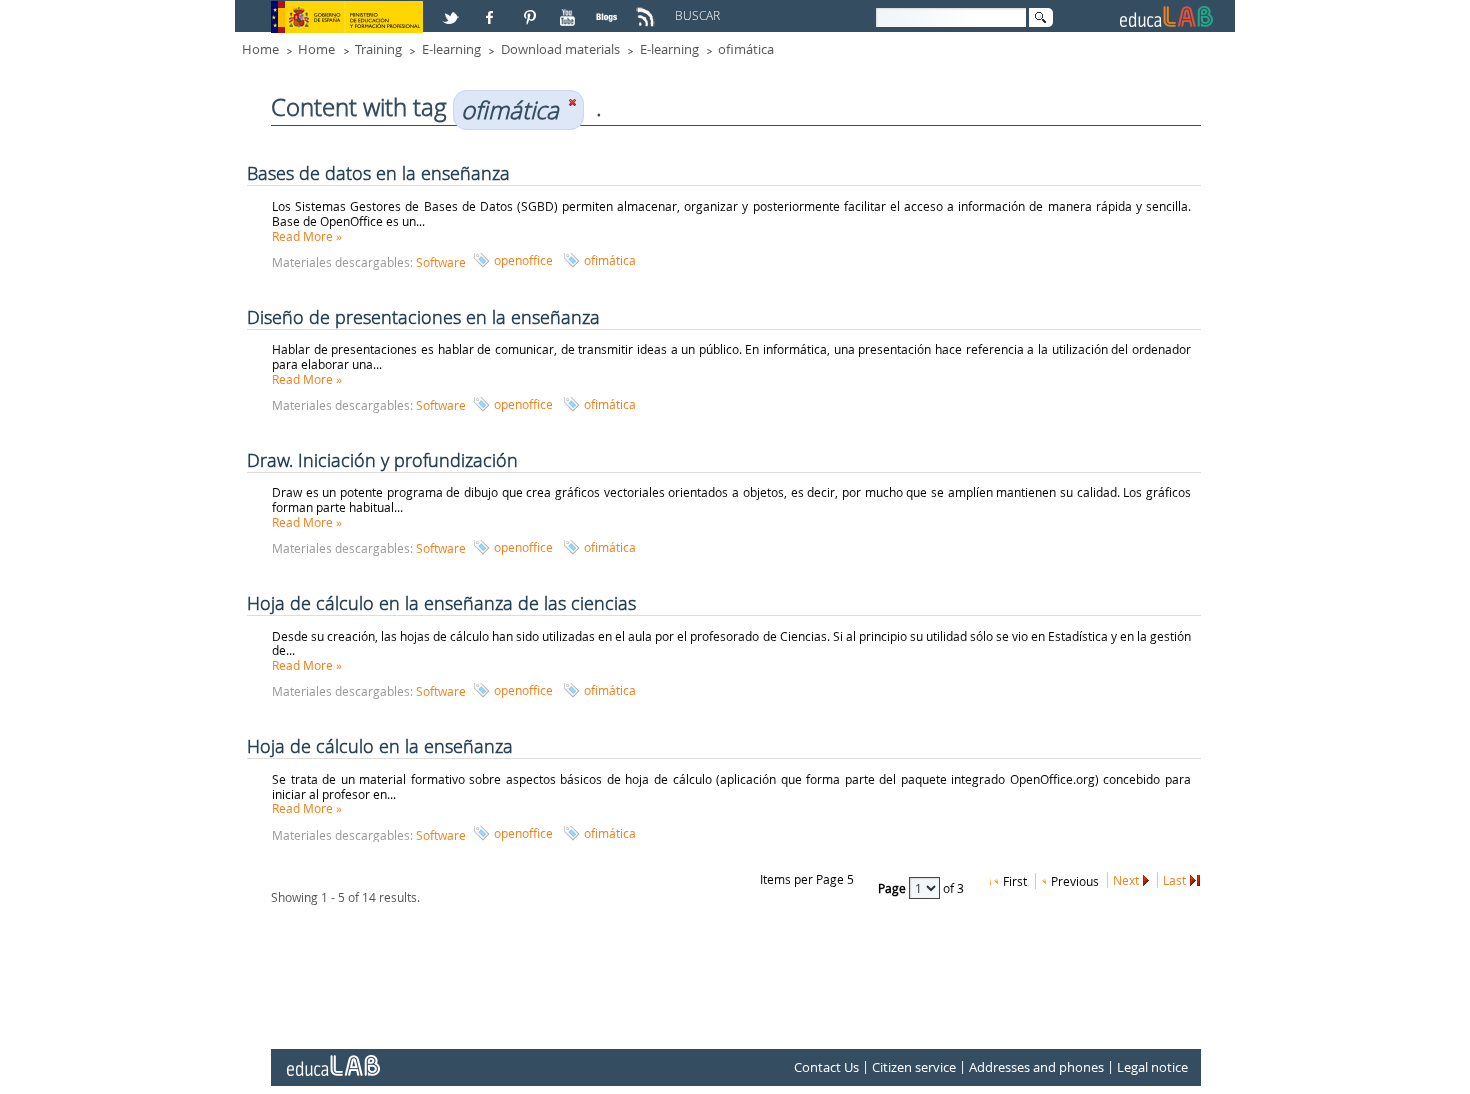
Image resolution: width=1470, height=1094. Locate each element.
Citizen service (914, 1068)
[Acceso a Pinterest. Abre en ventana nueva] (531, 9)
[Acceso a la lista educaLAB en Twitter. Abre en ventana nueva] (453, 9)
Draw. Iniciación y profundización (382, 460)
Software (441, 262)
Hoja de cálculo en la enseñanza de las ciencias (441, 603)
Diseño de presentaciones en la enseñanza (423, 317)
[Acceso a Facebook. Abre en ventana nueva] (492, 9)
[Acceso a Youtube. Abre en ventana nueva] (570, 9)
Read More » (307, 236)
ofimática (746, 49)
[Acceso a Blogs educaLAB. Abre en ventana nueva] (609, 9)
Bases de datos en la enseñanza (378, 173)
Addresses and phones (1036, 1068)
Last (1174, 880)
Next (1126, 880)
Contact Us (826, 1068)
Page (893, 888)
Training (378, 49)
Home (260, 49)
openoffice (523, 260)
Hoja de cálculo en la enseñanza (380, 746)
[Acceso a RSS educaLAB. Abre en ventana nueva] (648, 9)
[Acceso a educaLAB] (332, 1058)
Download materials (560, 49)
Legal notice (1152, 1068)
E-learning (451, 49)
